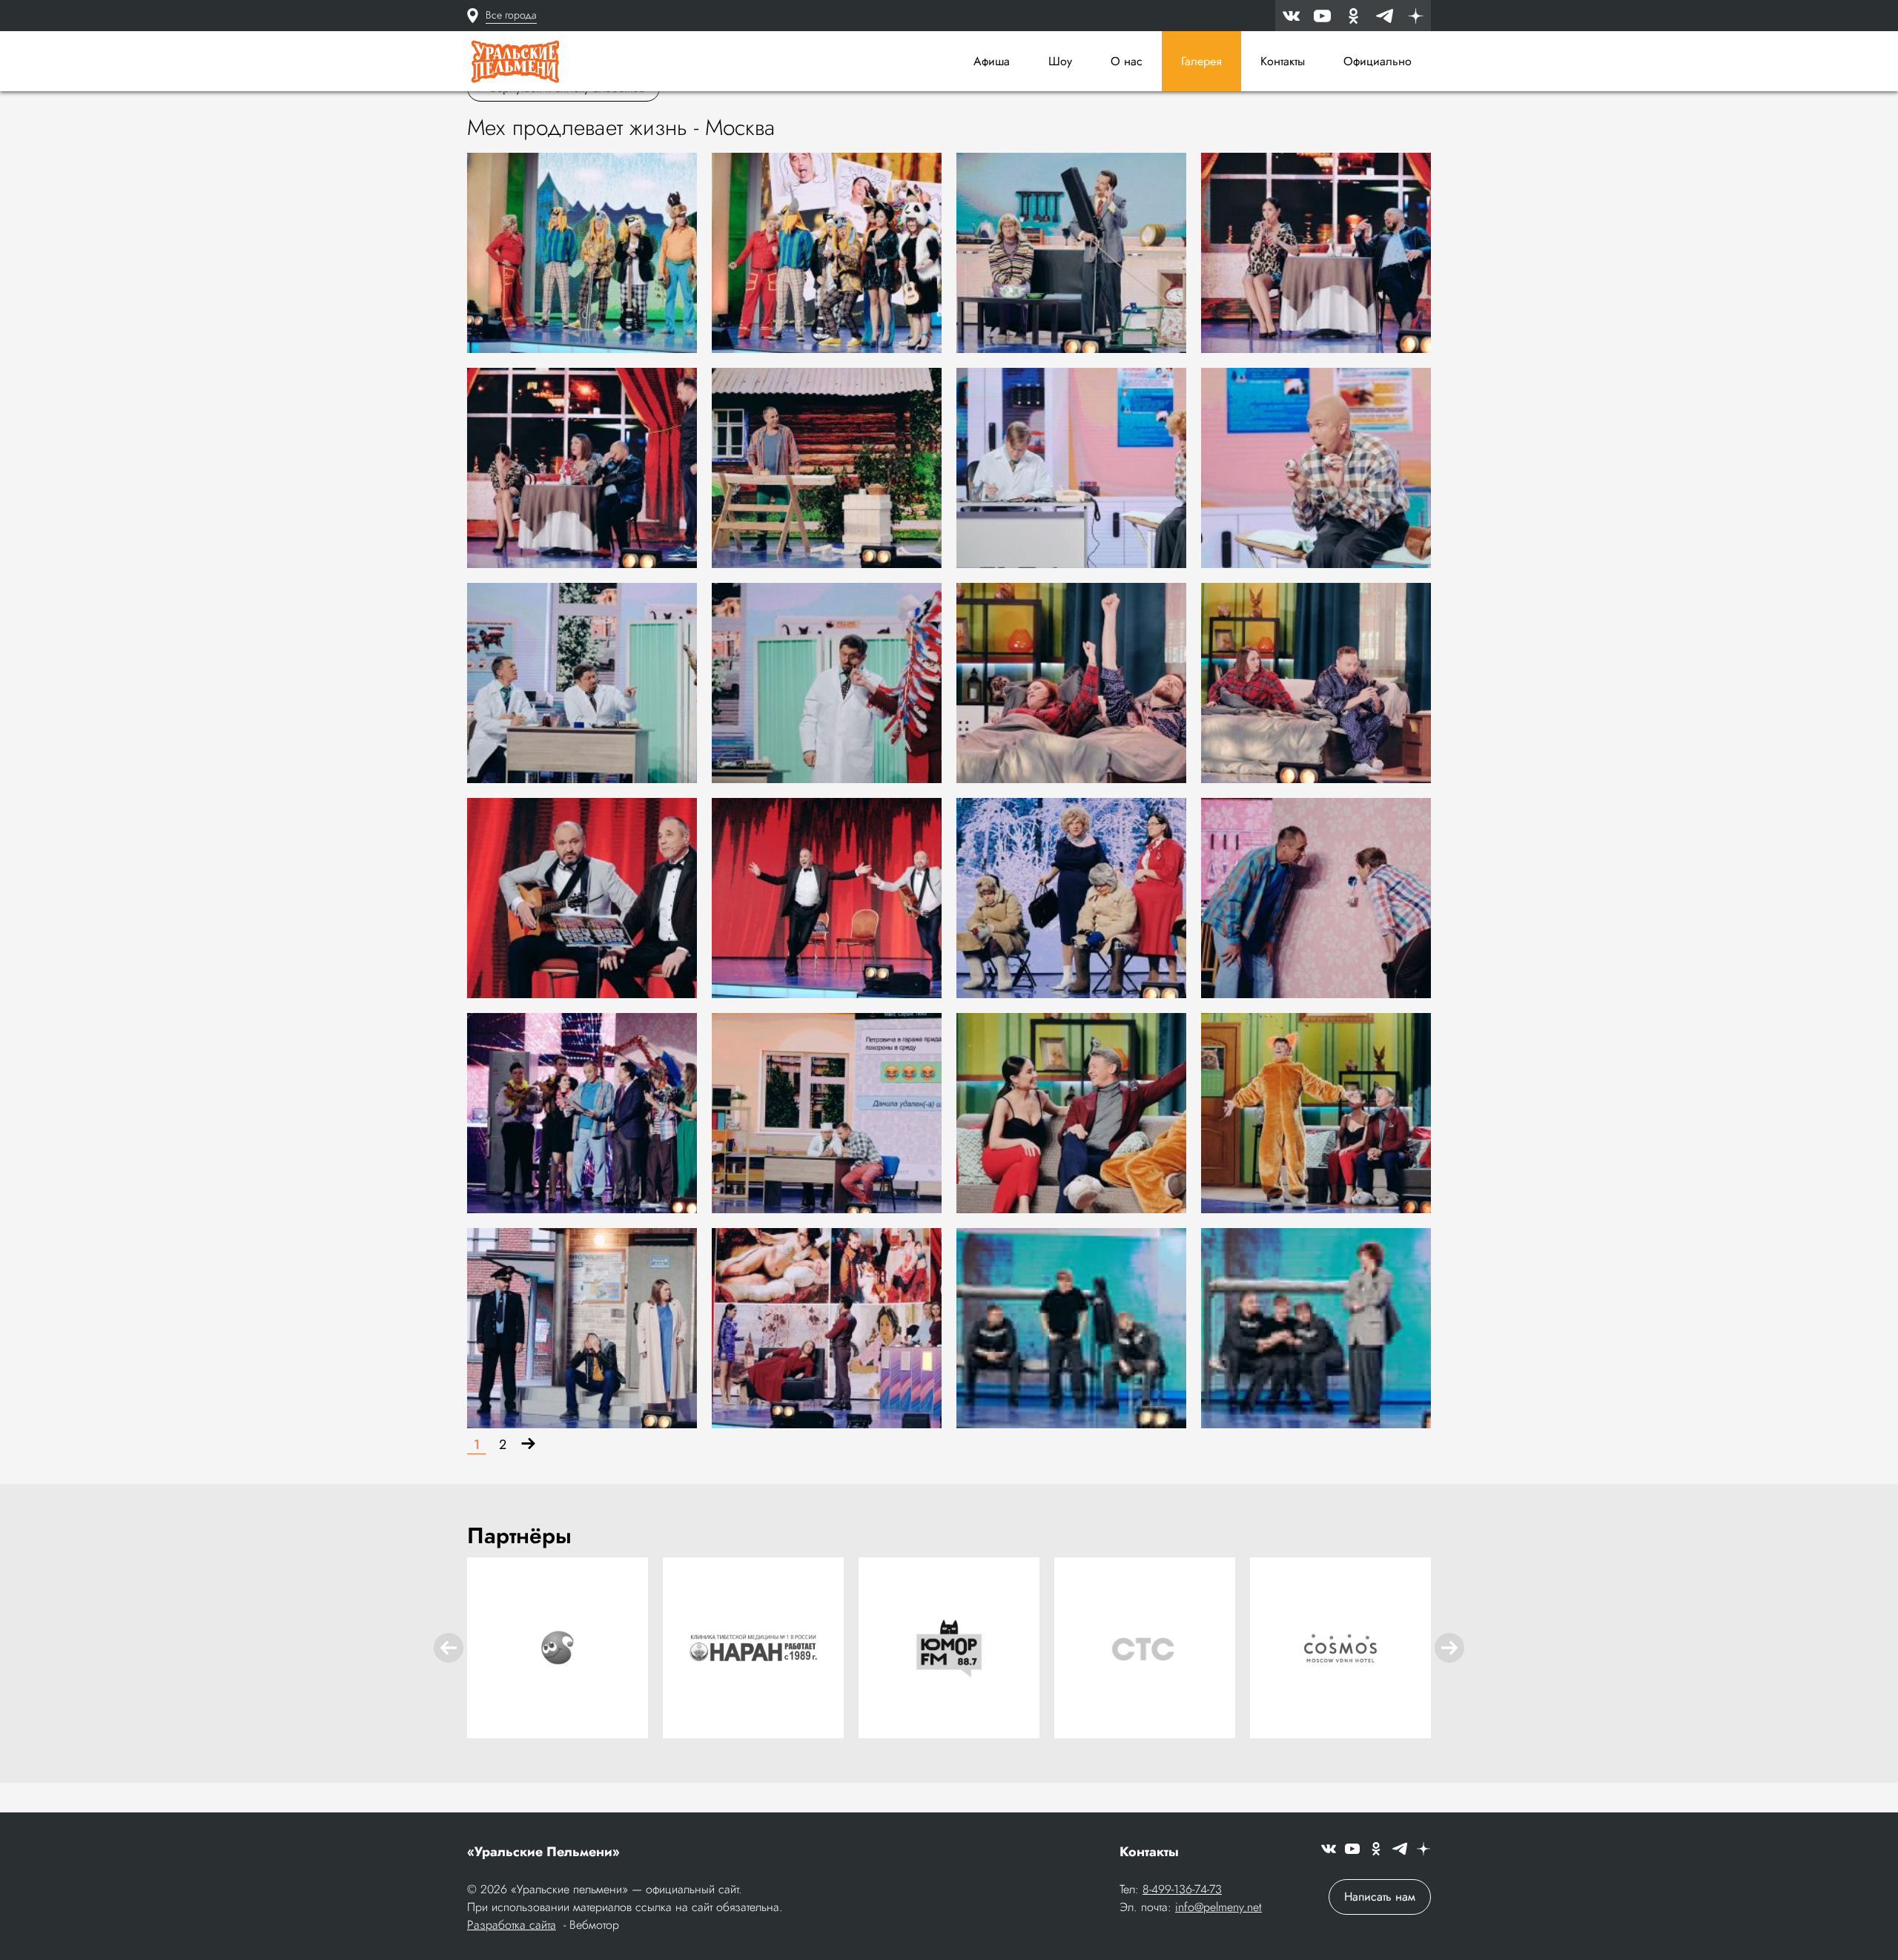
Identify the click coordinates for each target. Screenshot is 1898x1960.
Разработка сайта (512, 1925)
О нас (1127, 61)
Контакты (1283, 61)
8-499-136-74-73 (1182, 1889)
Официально (1378, 61)
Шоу (1060, 61)
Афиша (992, 61)
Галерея (1201, 61)
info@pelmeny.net (1219, 1907)
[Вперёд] (528, 1445)
